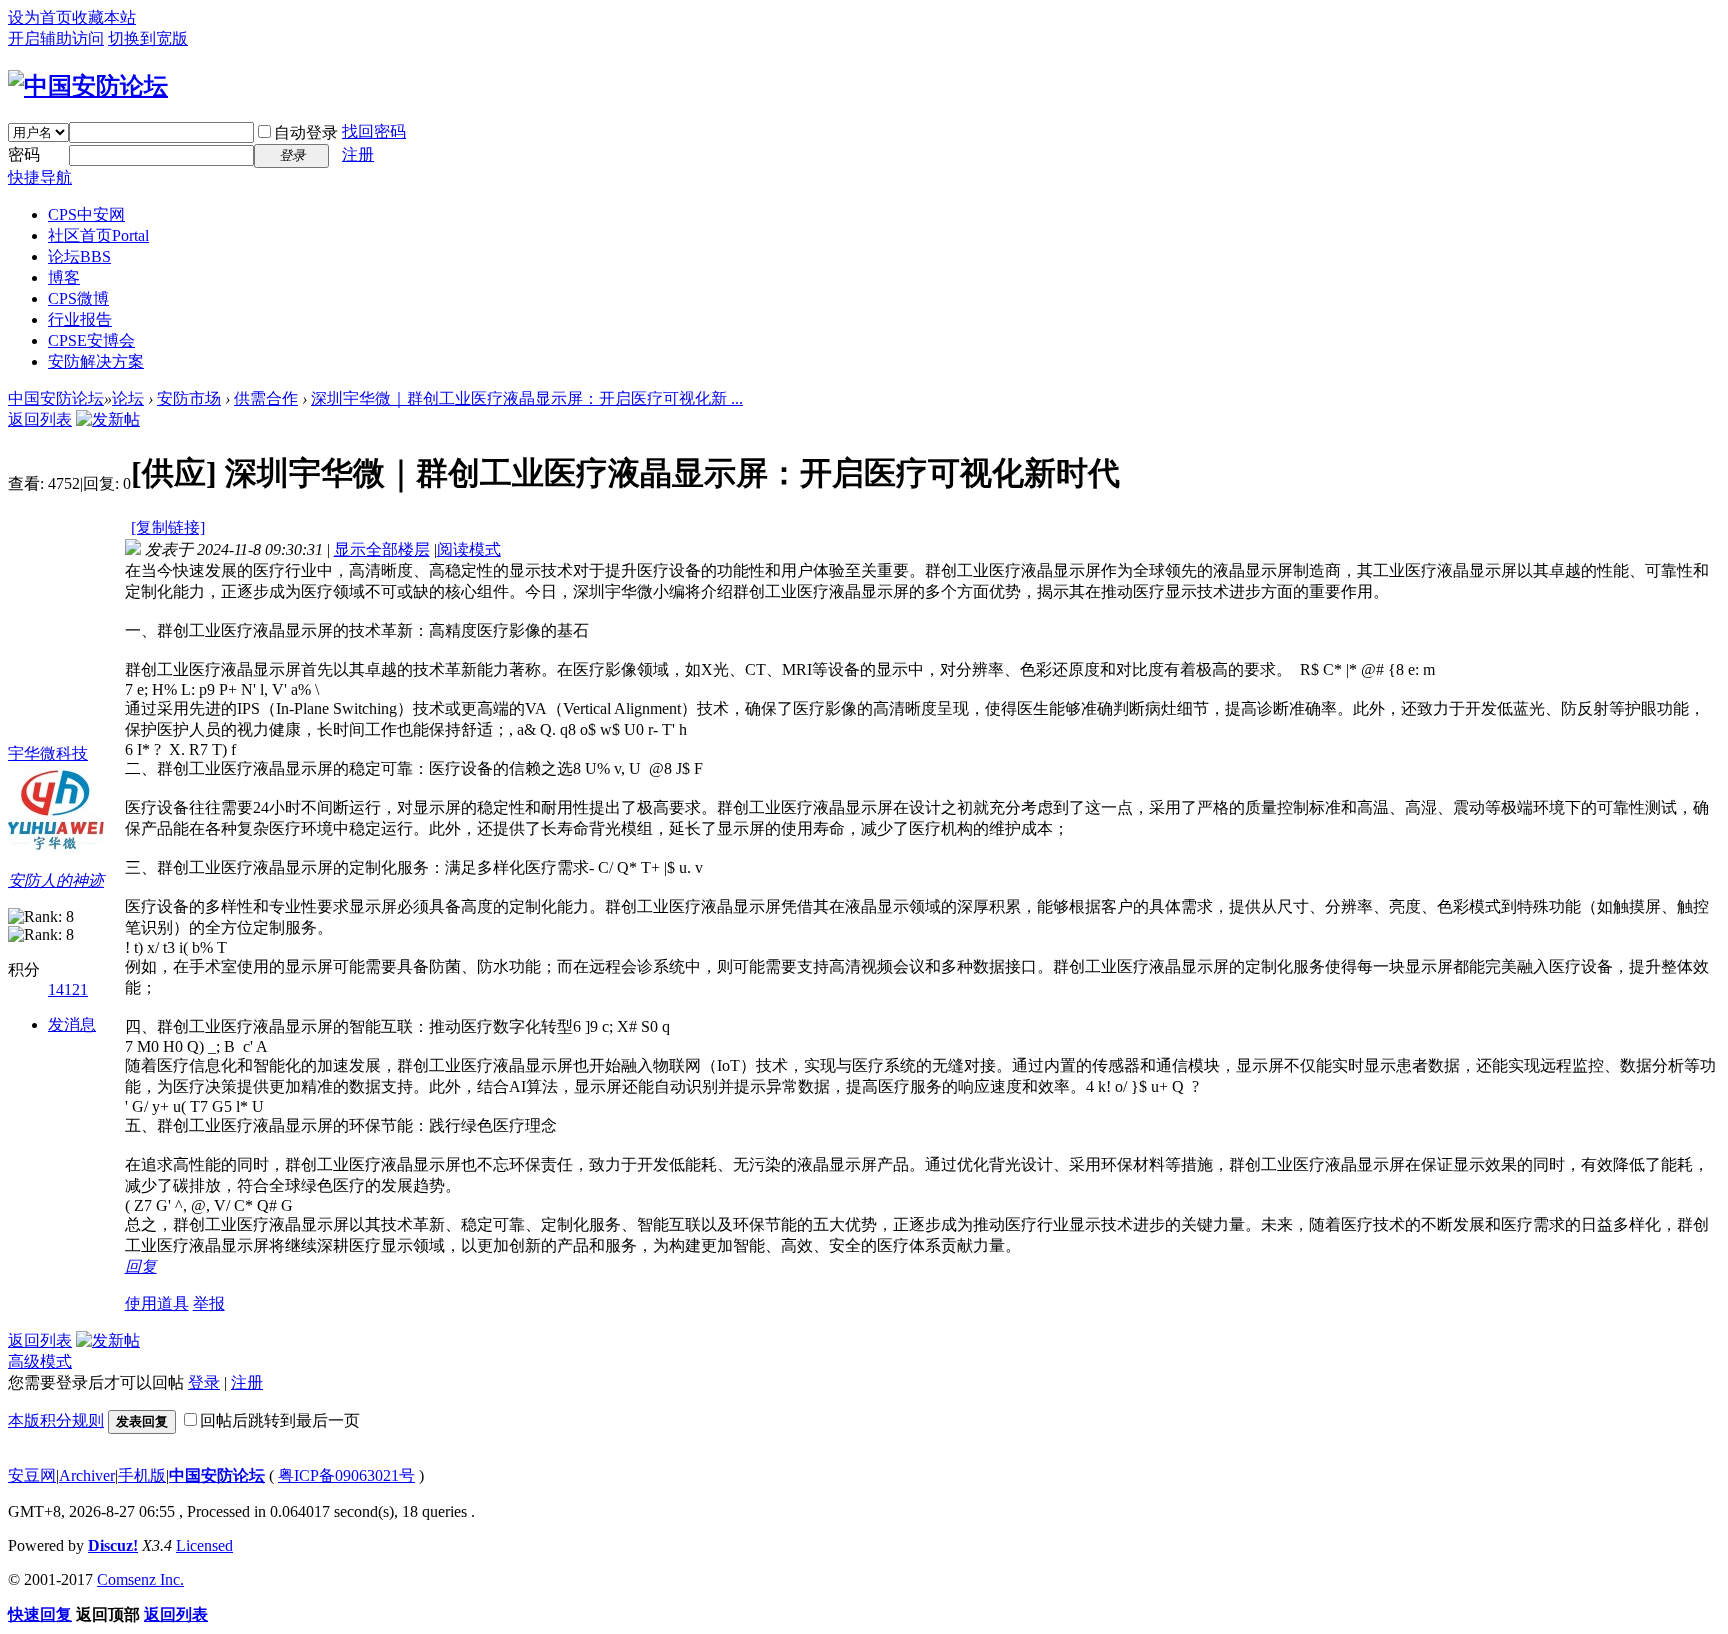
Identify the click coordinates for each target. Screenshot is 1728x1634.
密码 (24, 154)
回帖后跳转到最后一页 (280, 1420)
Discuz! (113, 1545)
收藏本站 (104, 17)
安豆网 (32, 1475)
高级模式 (40, 1361)
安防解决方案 (96, 361)
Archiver (87, 1475)
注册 (358, 154)
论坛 (79, 256)
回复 (141, 1266)
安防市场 (189, 398)
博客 (64, 277)
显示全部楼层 (382, 549)
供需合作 (266, 398)
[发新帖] (108, 419)
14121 (68, 989)
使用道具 (157, 1303)
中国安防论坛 (56, 398)
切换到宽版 (148, 38)
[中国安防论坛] (88, 86)
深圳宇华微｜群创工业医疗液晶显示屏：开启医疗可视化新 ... (527, 398)
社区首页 (98, 235)
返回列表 (40, 419)
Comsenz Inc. (140, 1579)
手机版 (142, 1475)
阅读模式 (469, 549)
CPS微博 (78, 298)
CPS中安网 (86, 214)
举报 (209, 1303)
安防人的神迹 (56, 880)
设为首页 (40, 17)
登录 (204, 1382)
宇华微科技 (48, 753)
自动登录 (306, 132)
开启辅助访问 (56, 38)
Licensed (204, 1545)
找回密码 (374, 131)
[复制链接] (168, 527)
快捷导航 (40, 177)
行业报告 (80, 319)
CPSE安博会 (91, 340)
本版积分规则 (56, 1420)
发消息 (72, 1024)
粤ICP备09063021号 (346, 1475)
